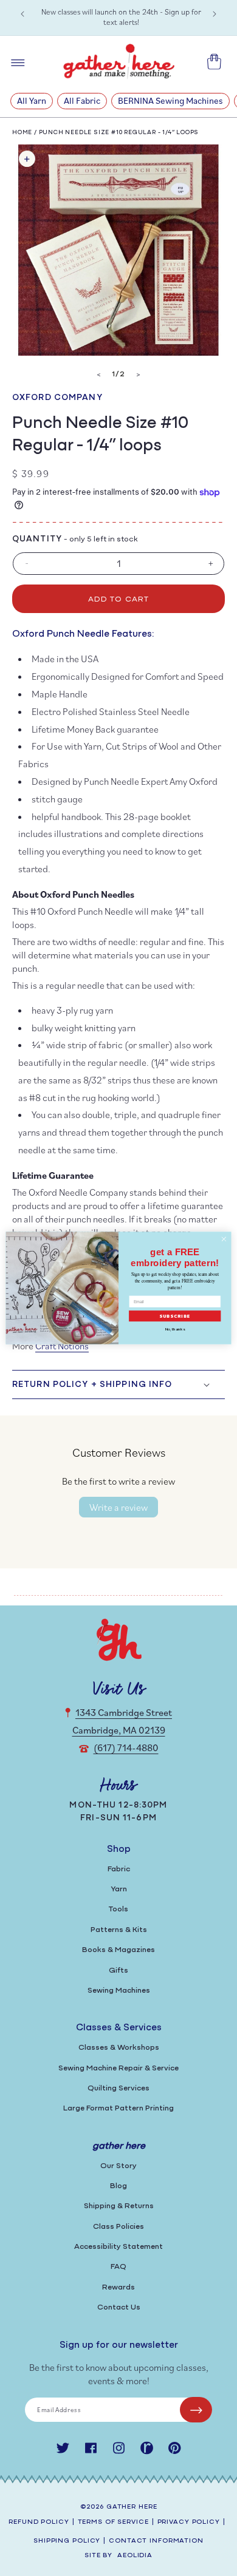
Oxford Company (57, 398)
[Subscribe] (196, 2410)
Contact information (156, 2541)
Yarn (119, 1889)
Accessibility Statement (118, 2247)
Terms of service (113, 2522)
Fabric (119, 1869)
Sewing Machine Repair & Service (118, 2068)
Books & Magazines (118, 1950)
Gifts (118, 1971)
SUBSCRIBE (175, 1316)
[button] (118, 1385)
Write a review (118, 1507)
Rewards (118, 2287)
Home (22, 133)
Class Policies (118, 2227)
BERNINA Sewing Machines (170, 100)
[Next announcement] (215, 14)
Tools (118, 1909)
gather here (132, 2507)
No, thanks (175, 1329)
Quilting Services (118, 2088)
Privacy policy (189, 2522)
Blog (118, 2186)
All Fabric (82, 100)
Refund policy (39, 2522)
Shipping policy (67, 2541)
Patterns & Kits (119, 1930)
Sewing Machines (119, 1991)
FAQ (118, 2267)
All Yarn (32, 100)
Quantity (37, 539)
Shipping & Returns (119, 2206)
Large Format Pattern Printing (118, 2108)
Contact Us (119, 2307)
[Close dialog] (224, 1239)
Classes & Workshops (119, 2048)
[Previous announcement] (22, 14)
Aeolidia (135, 2556)
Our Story (118, 2166)
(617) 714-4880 (126, 1747)
